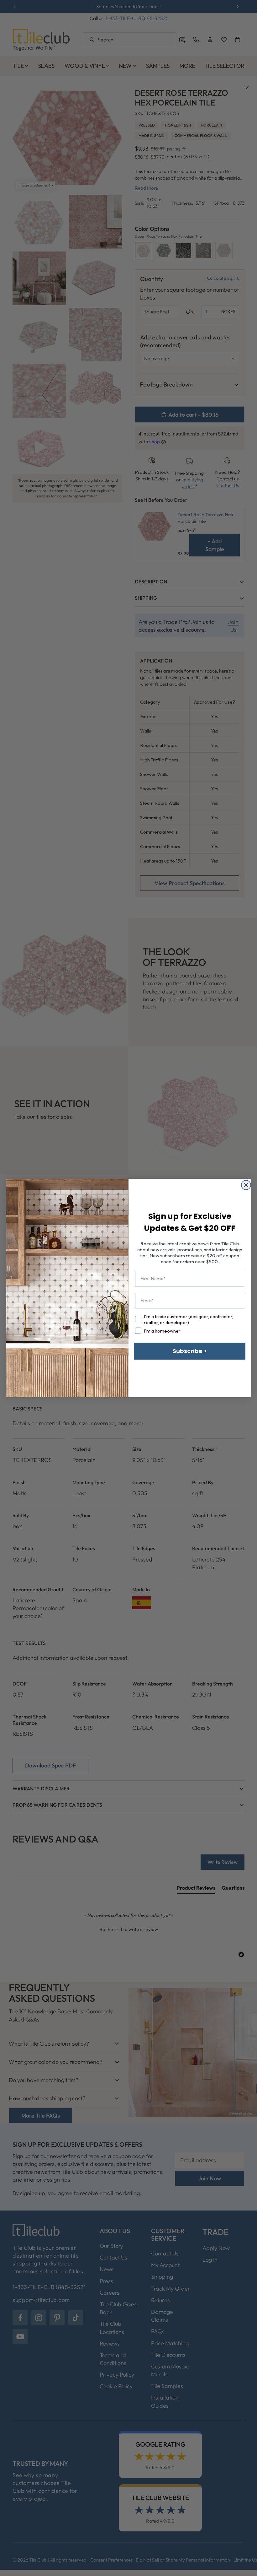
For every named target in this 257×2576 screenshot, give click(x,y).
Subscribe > (190, 1351)
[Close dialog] (246, 1185)
